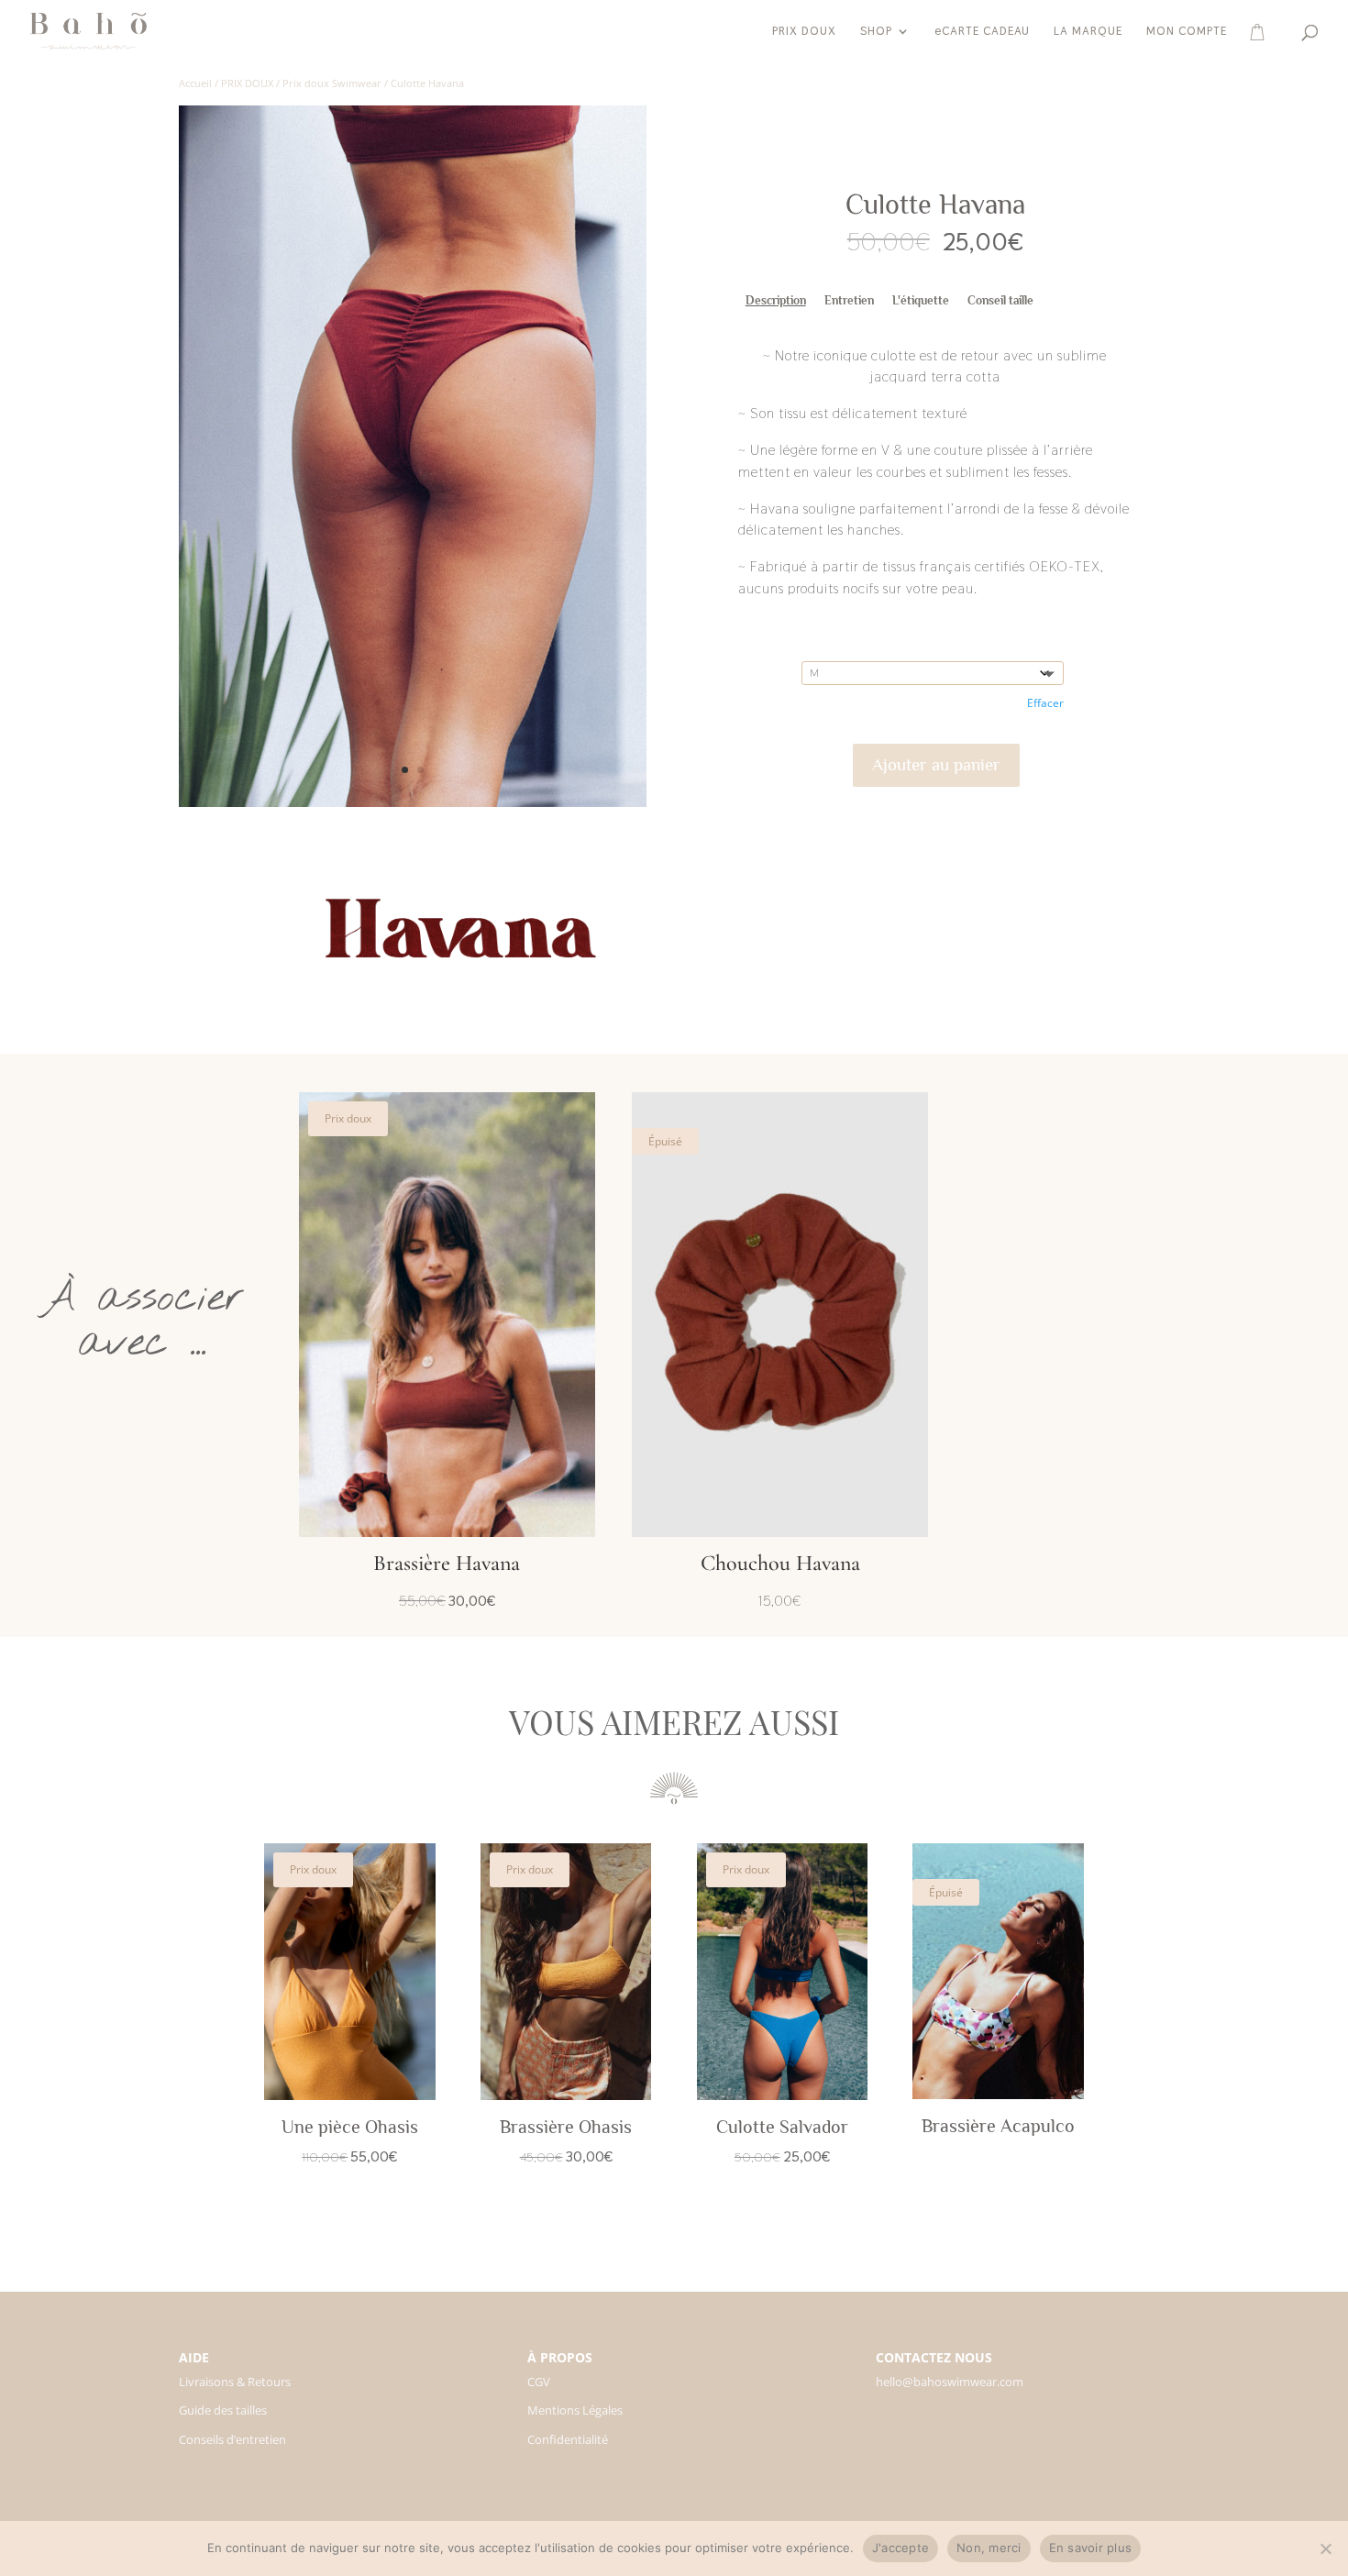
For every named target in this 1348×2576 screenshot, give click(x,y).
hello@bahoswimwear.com (950, 2382)
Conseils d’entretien (232, 2439)
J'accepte (901, 2548)
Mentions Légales (575, 2410)
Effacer (1045, 703)
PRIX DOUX (804, 32)
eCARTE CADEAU (982, 32)
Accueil (195, 83)
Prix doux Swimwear (332, 83)
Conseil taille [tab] (1000, 300)
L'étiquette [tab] (921, 300)
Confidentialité (568, 2439)
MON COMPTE (1187, 32)
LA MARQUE (1088, 32)
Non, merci (989, 2548)
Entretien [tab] (849, 300)
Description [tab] (776, 300)
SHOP (876, 32)
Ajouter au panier (936, 764)
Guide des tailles (223, 2410)
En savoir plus (1091, 2548)
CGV (539, 2382)
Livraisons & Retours (235, 2382)
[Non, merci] (1325, 2548)
